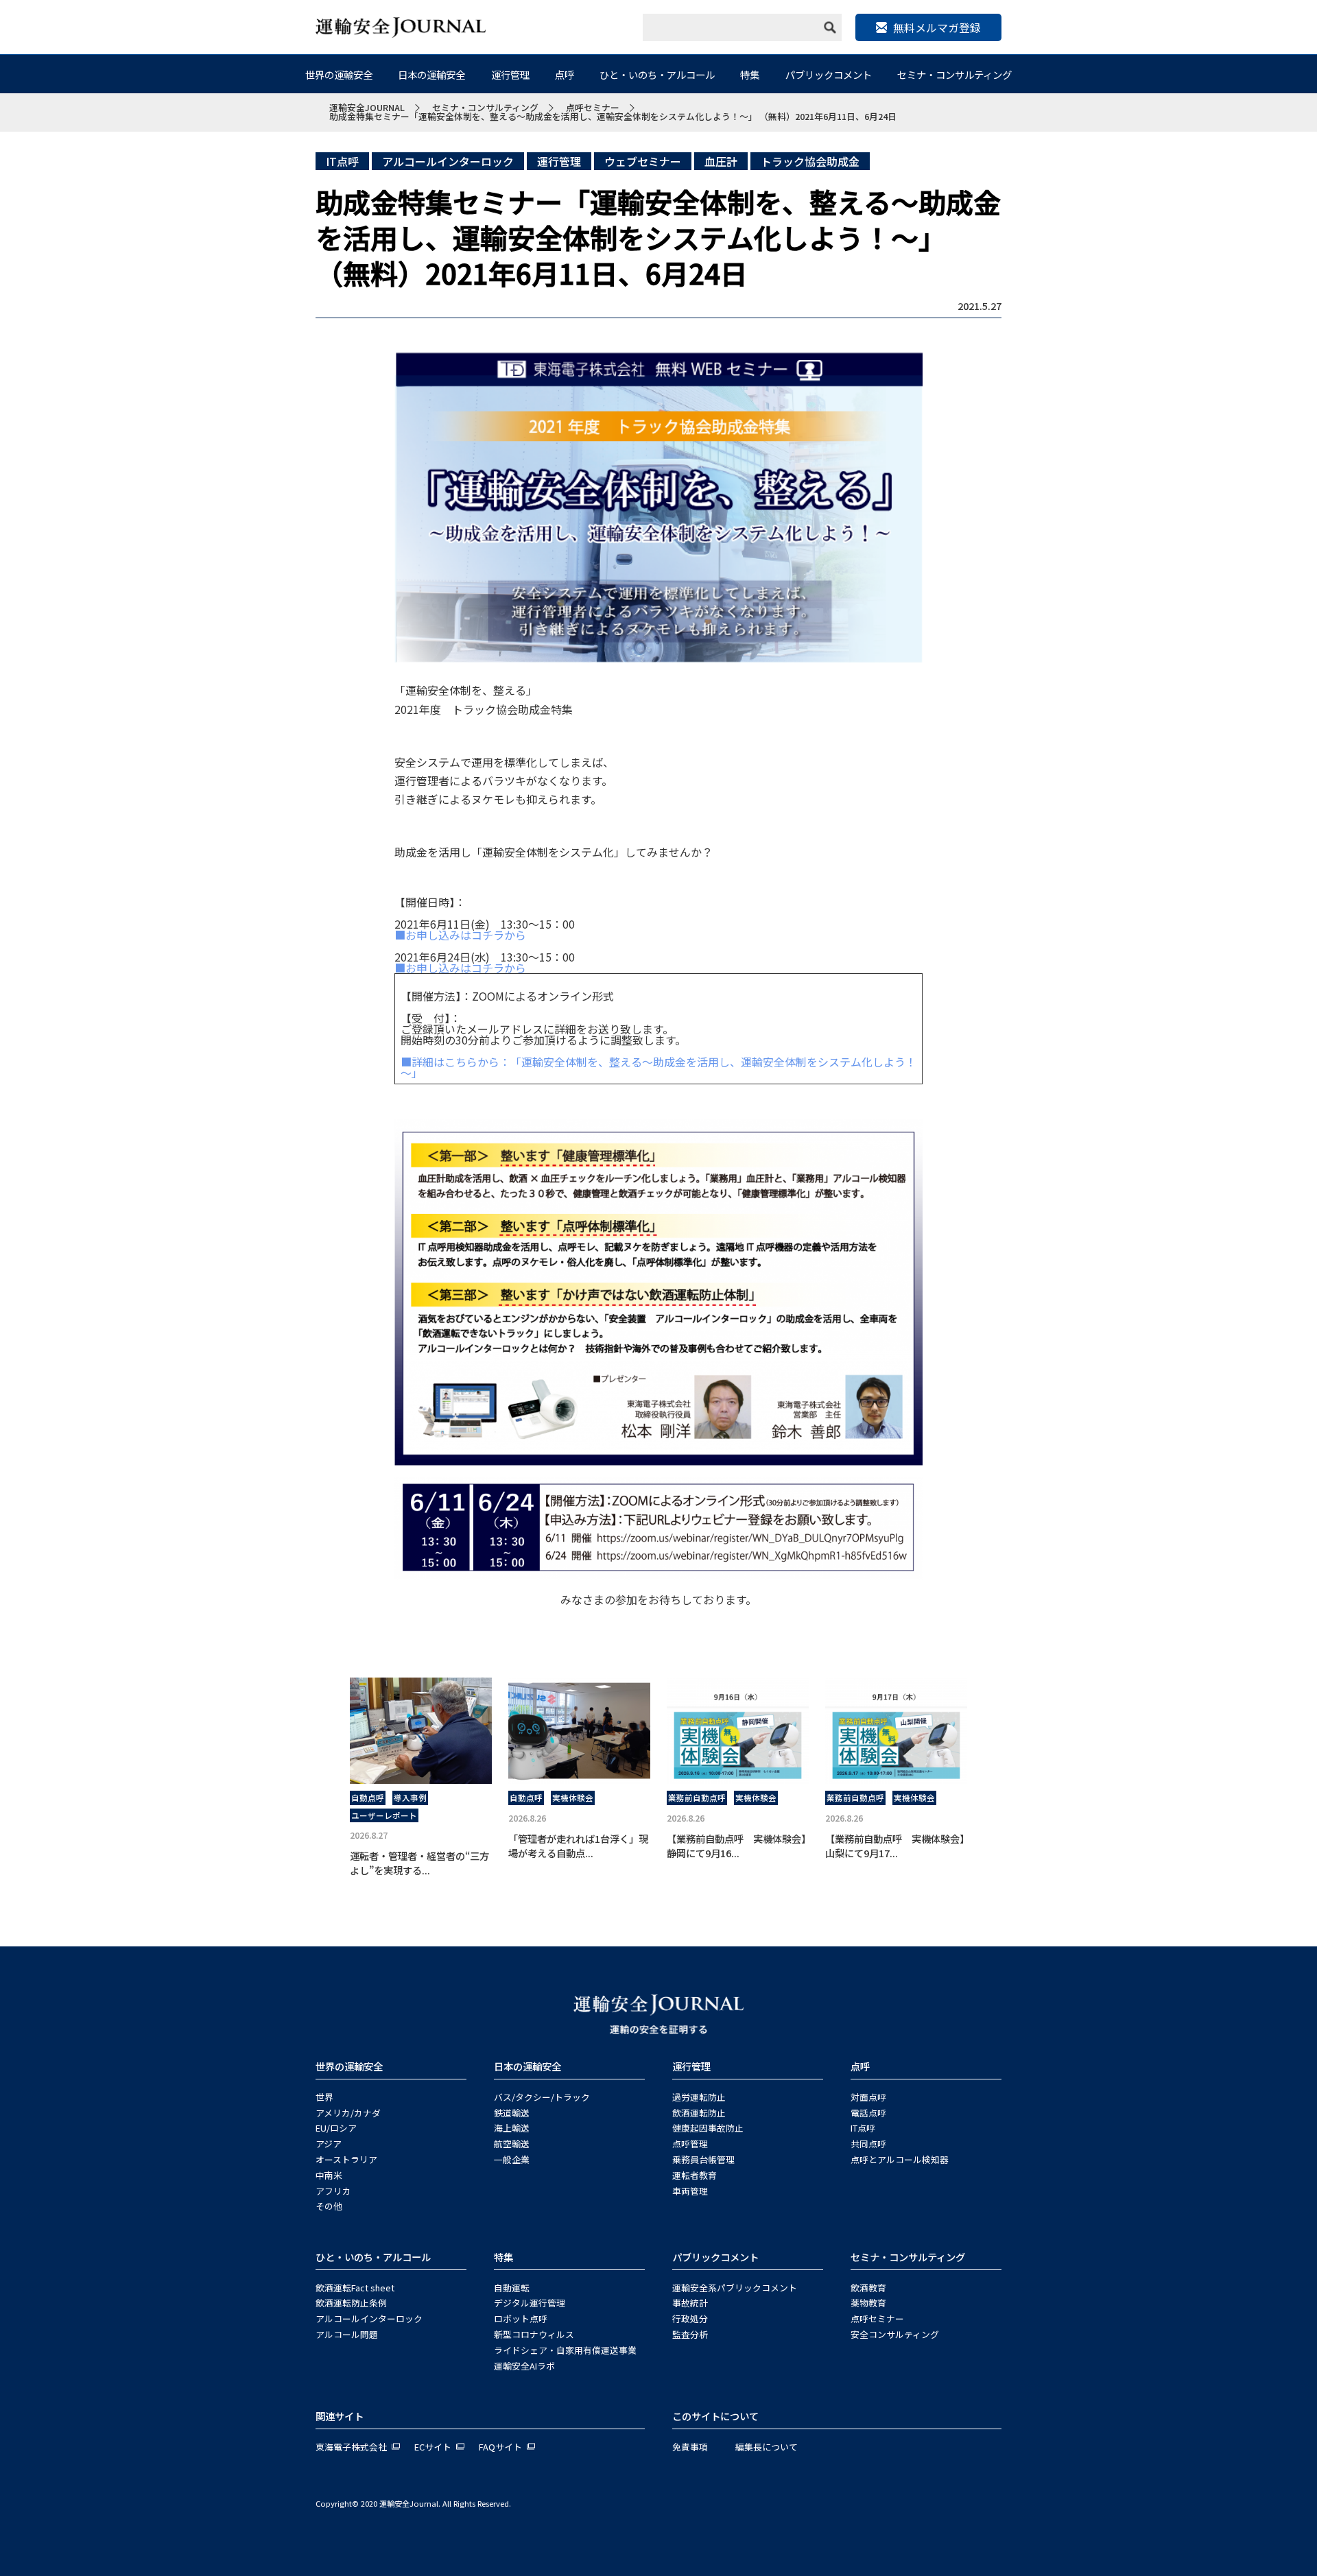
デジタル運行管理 (530, 2303)
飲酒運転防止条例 (351, 2303)
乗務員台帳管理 (703, 2159)
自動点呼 (368, 1798)
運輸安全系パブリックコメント (735, 2288)
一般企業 (512, 2159)
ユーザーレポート (384, 1815)
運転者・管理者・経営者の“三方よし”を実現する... (419, 1863)
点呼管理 (690, 2144)
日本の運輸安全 (431, 74)
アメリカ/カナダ (348, 2113)
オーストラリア (346, 2159)
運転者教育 (695, 2175)
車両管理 (690, 2191)
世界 (324, 2097)
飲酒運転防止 (699, 2113)
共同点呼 (868, 2144)
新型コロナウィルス (534, 2334)
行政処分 (690, 2318)
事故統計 (690, 2303)
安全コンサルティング (895, 2334)
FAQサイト (500, 2447)
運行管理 (510, 74)
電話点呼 (868, 2113)
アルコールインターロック (448, 161)
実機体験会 (573, 1798)
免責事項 (690, 2447)
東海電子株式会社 (351, 2447)
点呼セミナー (877, 2318)
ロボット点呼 (521, 2318)
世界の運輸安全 (339, 74)
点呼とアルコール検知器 (900, 2159)
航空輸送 (512, 2144)
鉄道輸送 (512, 2113)
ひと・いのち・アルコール (657, 74)
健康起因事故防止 (708, 2128)
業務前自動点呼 (697, 1798)
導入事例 (410, 1798)
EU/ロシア (336, 2128)
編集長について (767, 2447)
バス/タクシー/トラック (542, 2097)
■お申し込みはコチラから (460, 935)
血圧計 (721, 161)
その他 (329, 2206)
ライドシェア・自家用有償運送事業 (565, 2350)
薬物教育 (868, 2303)
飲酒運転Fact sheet (355, 2288)
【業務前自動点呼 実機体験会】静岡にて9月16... (736, 1846)
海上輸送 (512, 2128)
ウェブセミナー (643, 161)
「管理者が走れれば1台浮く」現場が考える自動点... (578, 1846)
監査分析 (690, 2334)
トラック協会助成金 (810, 161)
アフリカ (333, 2191)
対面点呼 (868, 2097)
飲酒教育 (868, 2288)
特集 (750, 74)
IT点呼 (342, 161)
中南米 (329, 2175)
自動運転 (512, 2288)
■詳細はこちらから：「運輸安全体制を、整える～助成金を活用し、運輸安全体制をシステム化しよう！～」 (658, 1067)
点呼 (565, 74)
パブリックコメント (829, 74)
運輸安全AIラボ (524, 2366)
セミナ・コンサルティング (954, 74)
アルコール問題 (347, 2334)
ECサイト (433, 2447)
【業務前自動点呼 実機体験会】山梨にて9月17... (895, 1846)
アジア (329, 2144)
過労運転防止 (699, 2097)
